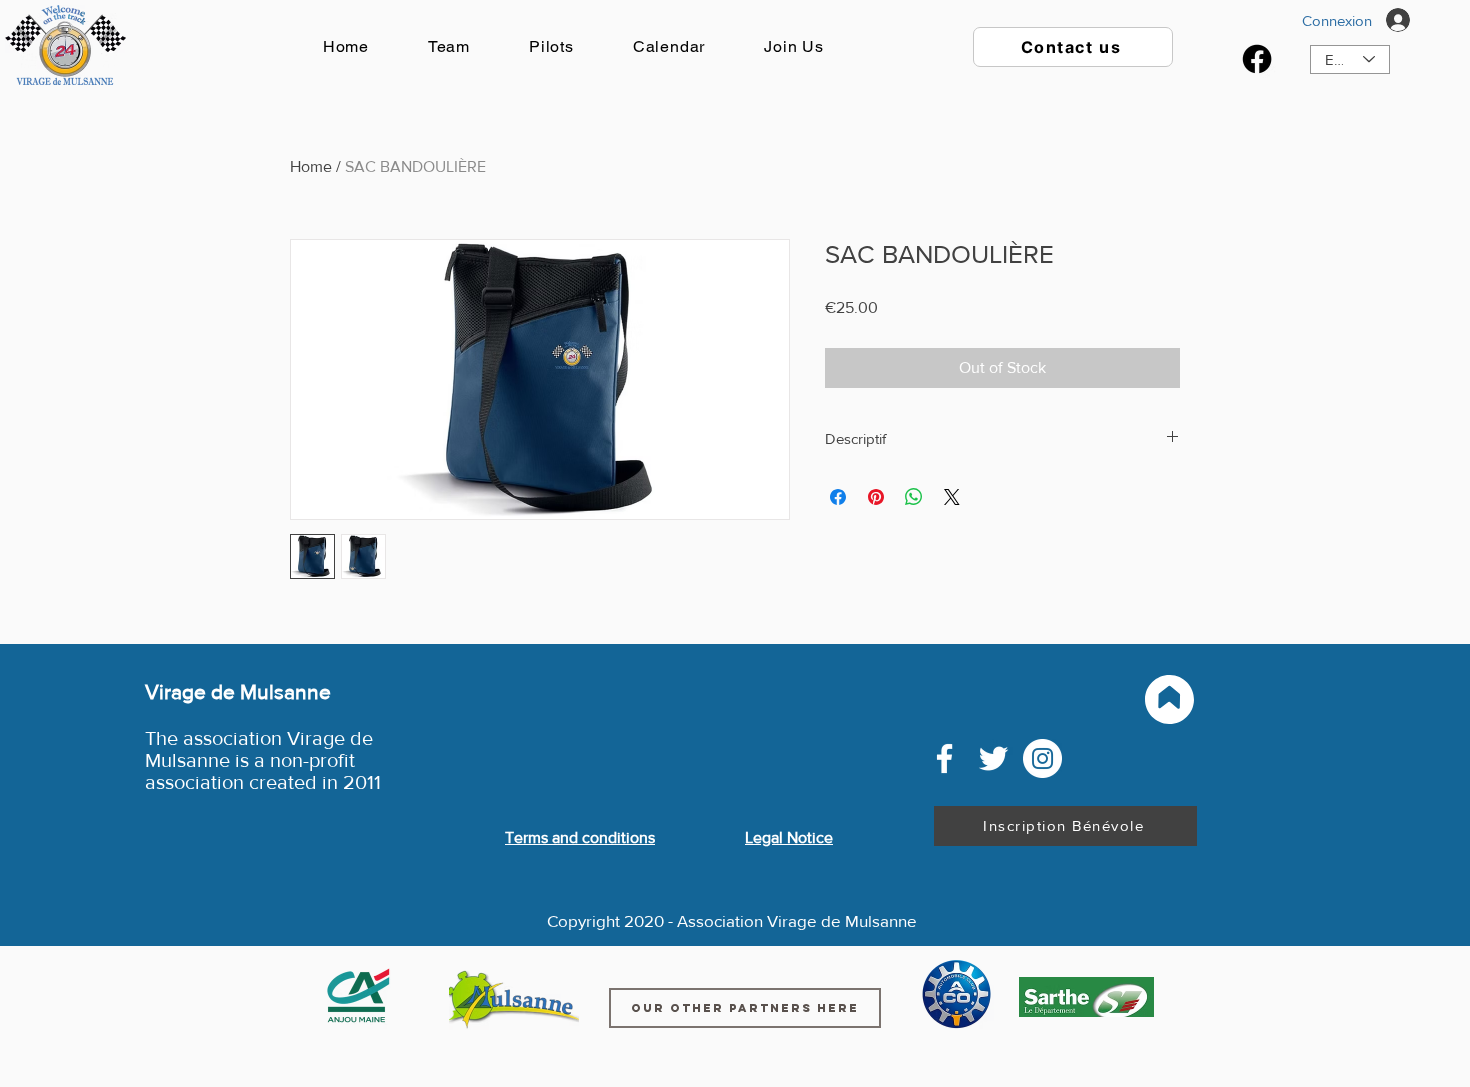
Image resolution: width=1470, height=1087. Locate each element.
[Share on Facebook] (838, 497)
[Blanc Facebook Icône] (944, 758)
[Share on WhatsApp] (914, 497)
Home (311, 166)
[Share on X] (952, 497)
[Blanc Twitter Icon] (993, 758)
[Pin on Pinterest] (876, 497)
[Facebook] (1257, 59)
